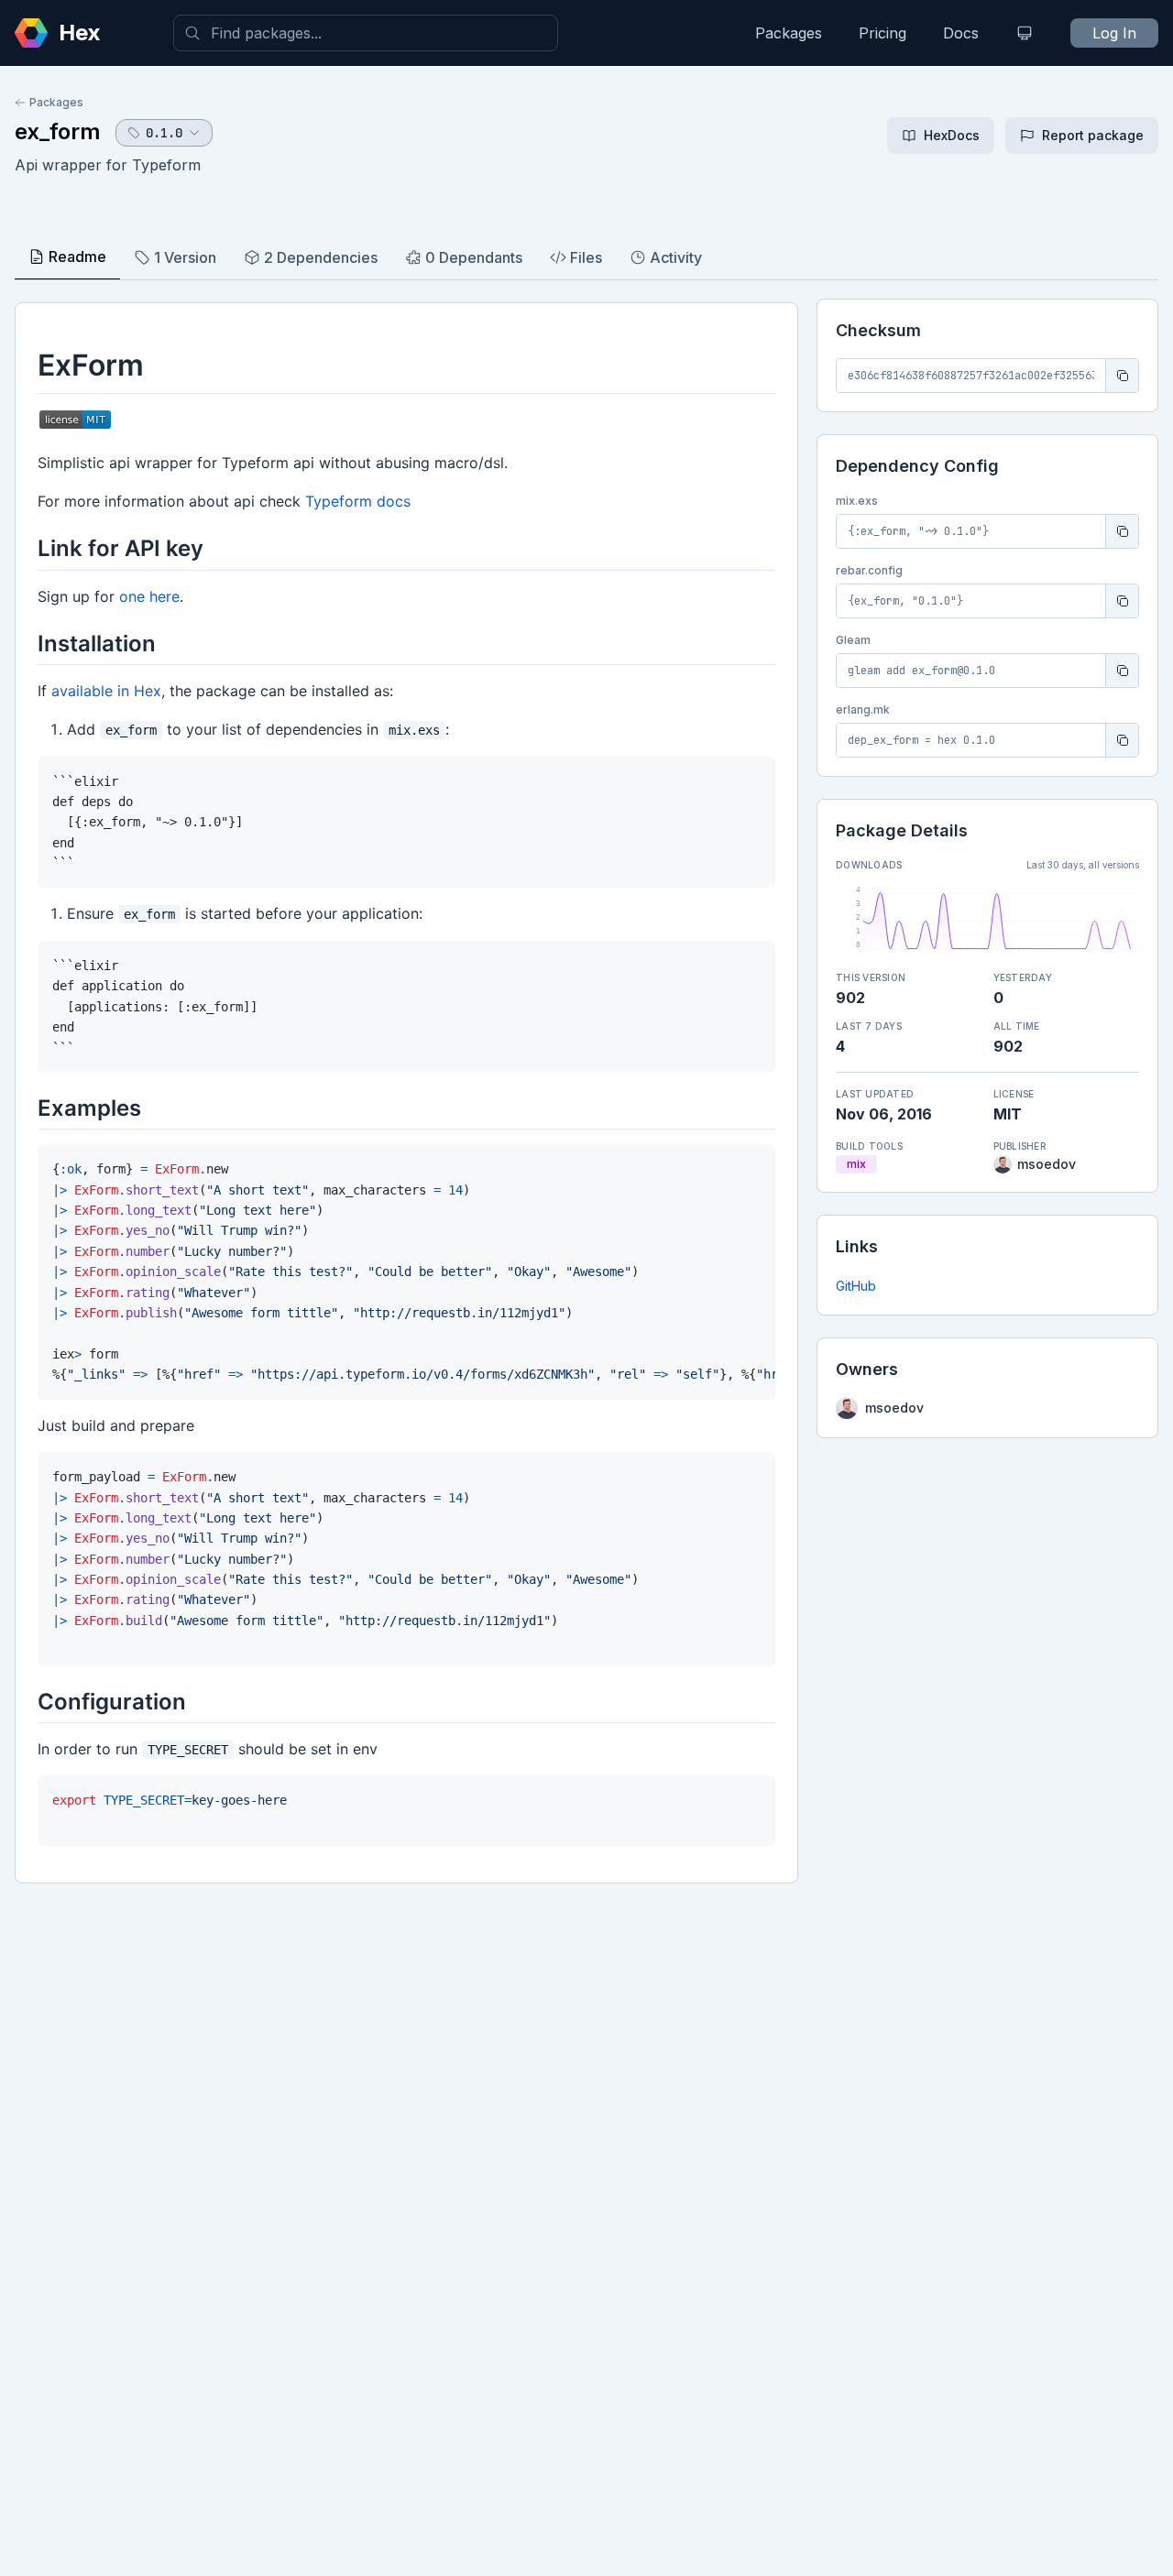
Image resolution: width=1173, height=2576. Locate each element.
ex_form (58, 131)
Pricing (882, 33)
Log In (1114, 33)
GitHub (856, 1286)
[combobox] (366, 33)
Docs (961, 33)
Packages (789, 33)
